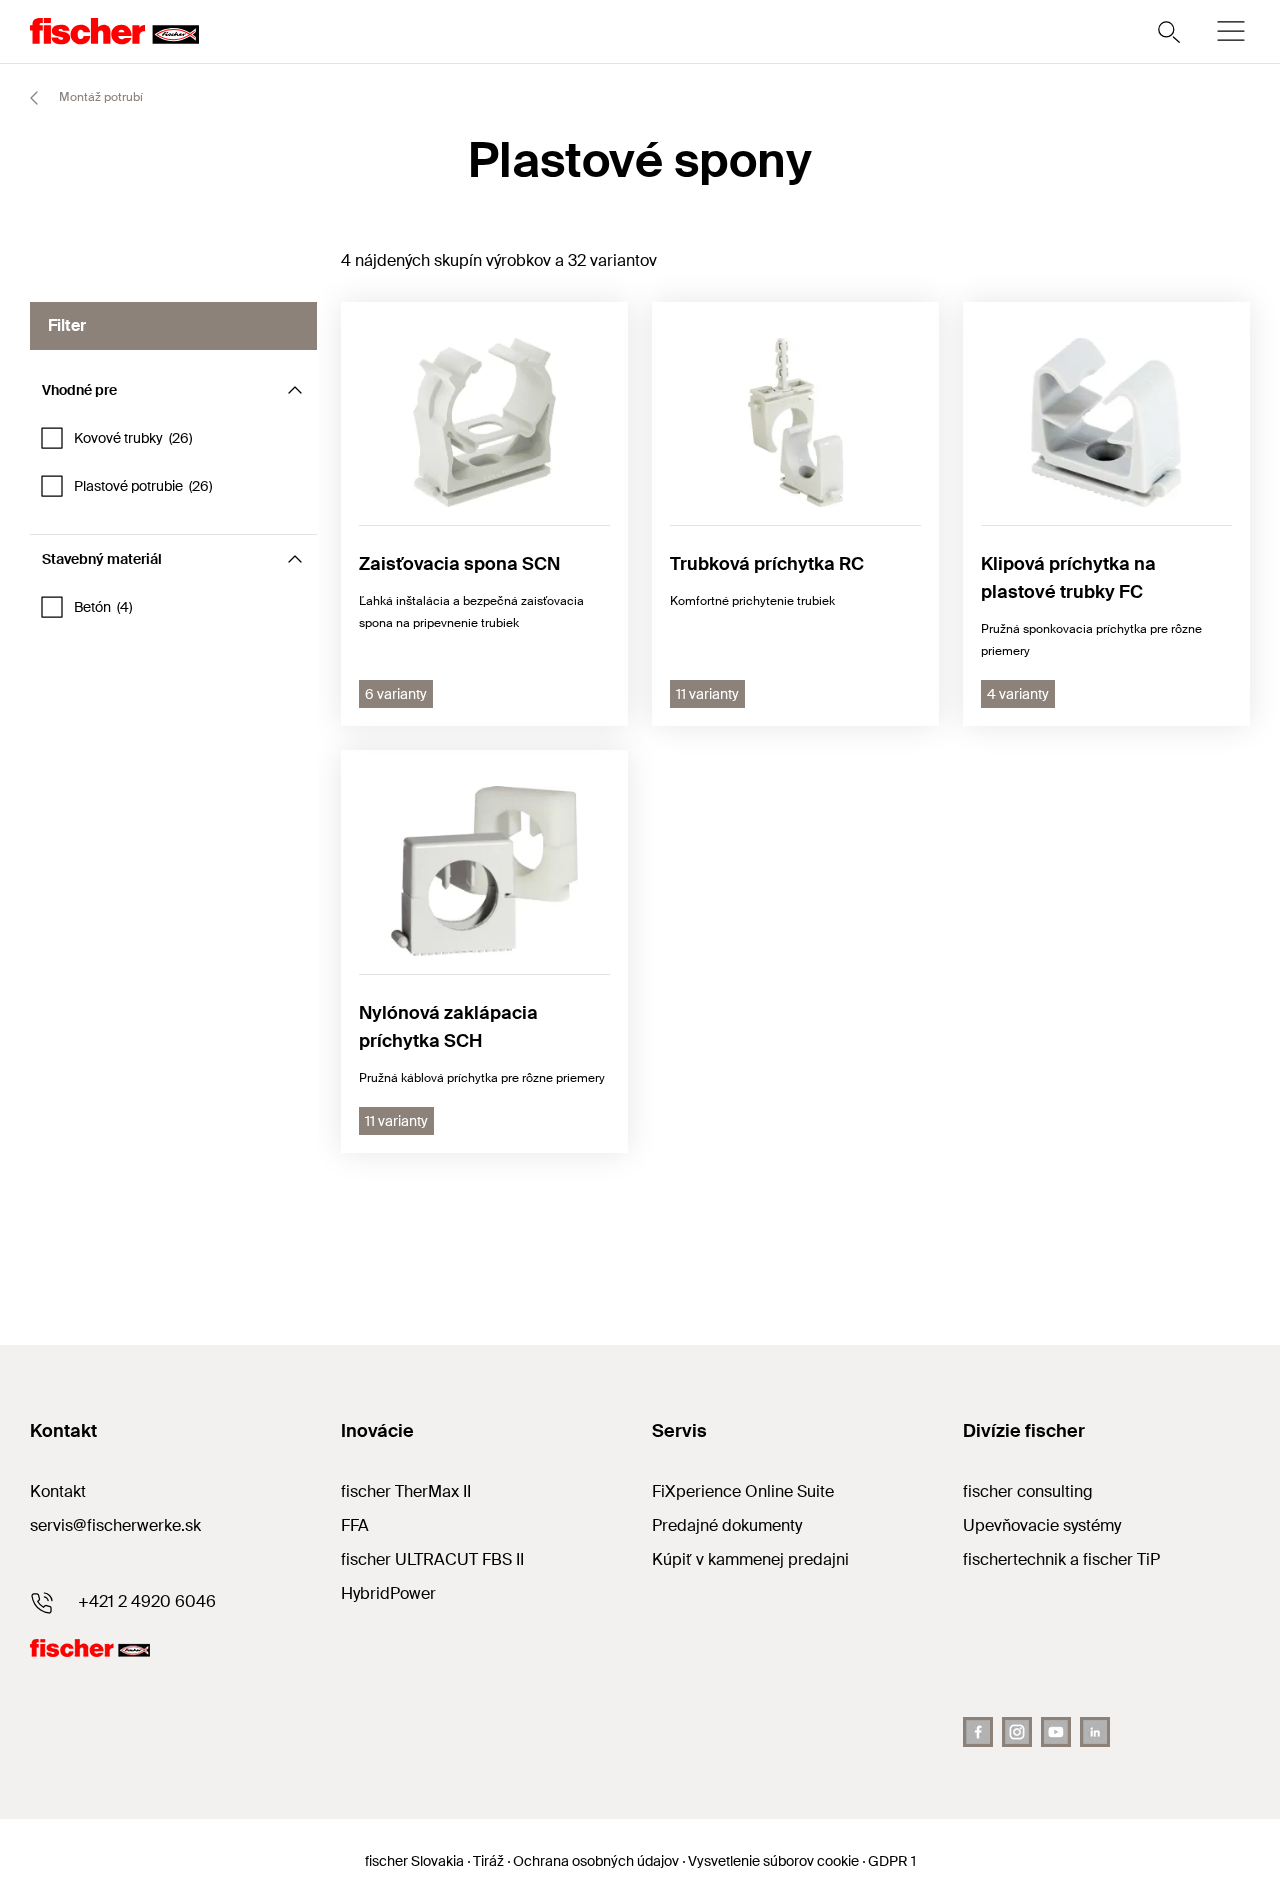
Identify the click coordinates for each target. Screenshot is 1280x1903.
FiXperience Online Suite (743, 1491)
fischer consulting (1028, 1491)
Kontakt (58, 1491)
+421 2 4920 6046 (147, 1601)
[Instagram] (1017, 1732)
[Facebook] (978, 1732)
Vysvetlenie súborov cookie (773, 1861)
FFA (355, 1525)
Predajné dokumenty (727, 1525)
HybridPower (388, 1593)
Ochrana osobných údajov (596, 1861)
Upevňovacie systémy (1042, 1525)
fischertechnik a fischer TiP (1061, 1559)
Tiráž (488, 1861)
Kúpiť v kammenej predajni (750, 1559)
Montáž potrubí (99, 97)
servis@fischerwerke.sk (115, 1525)
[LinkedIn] (1095, 1732)
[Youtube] (1056, 1732)
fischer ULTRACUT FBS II (432, 1559)
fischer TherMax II (406, 1491)
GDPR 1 (892, 1861)
